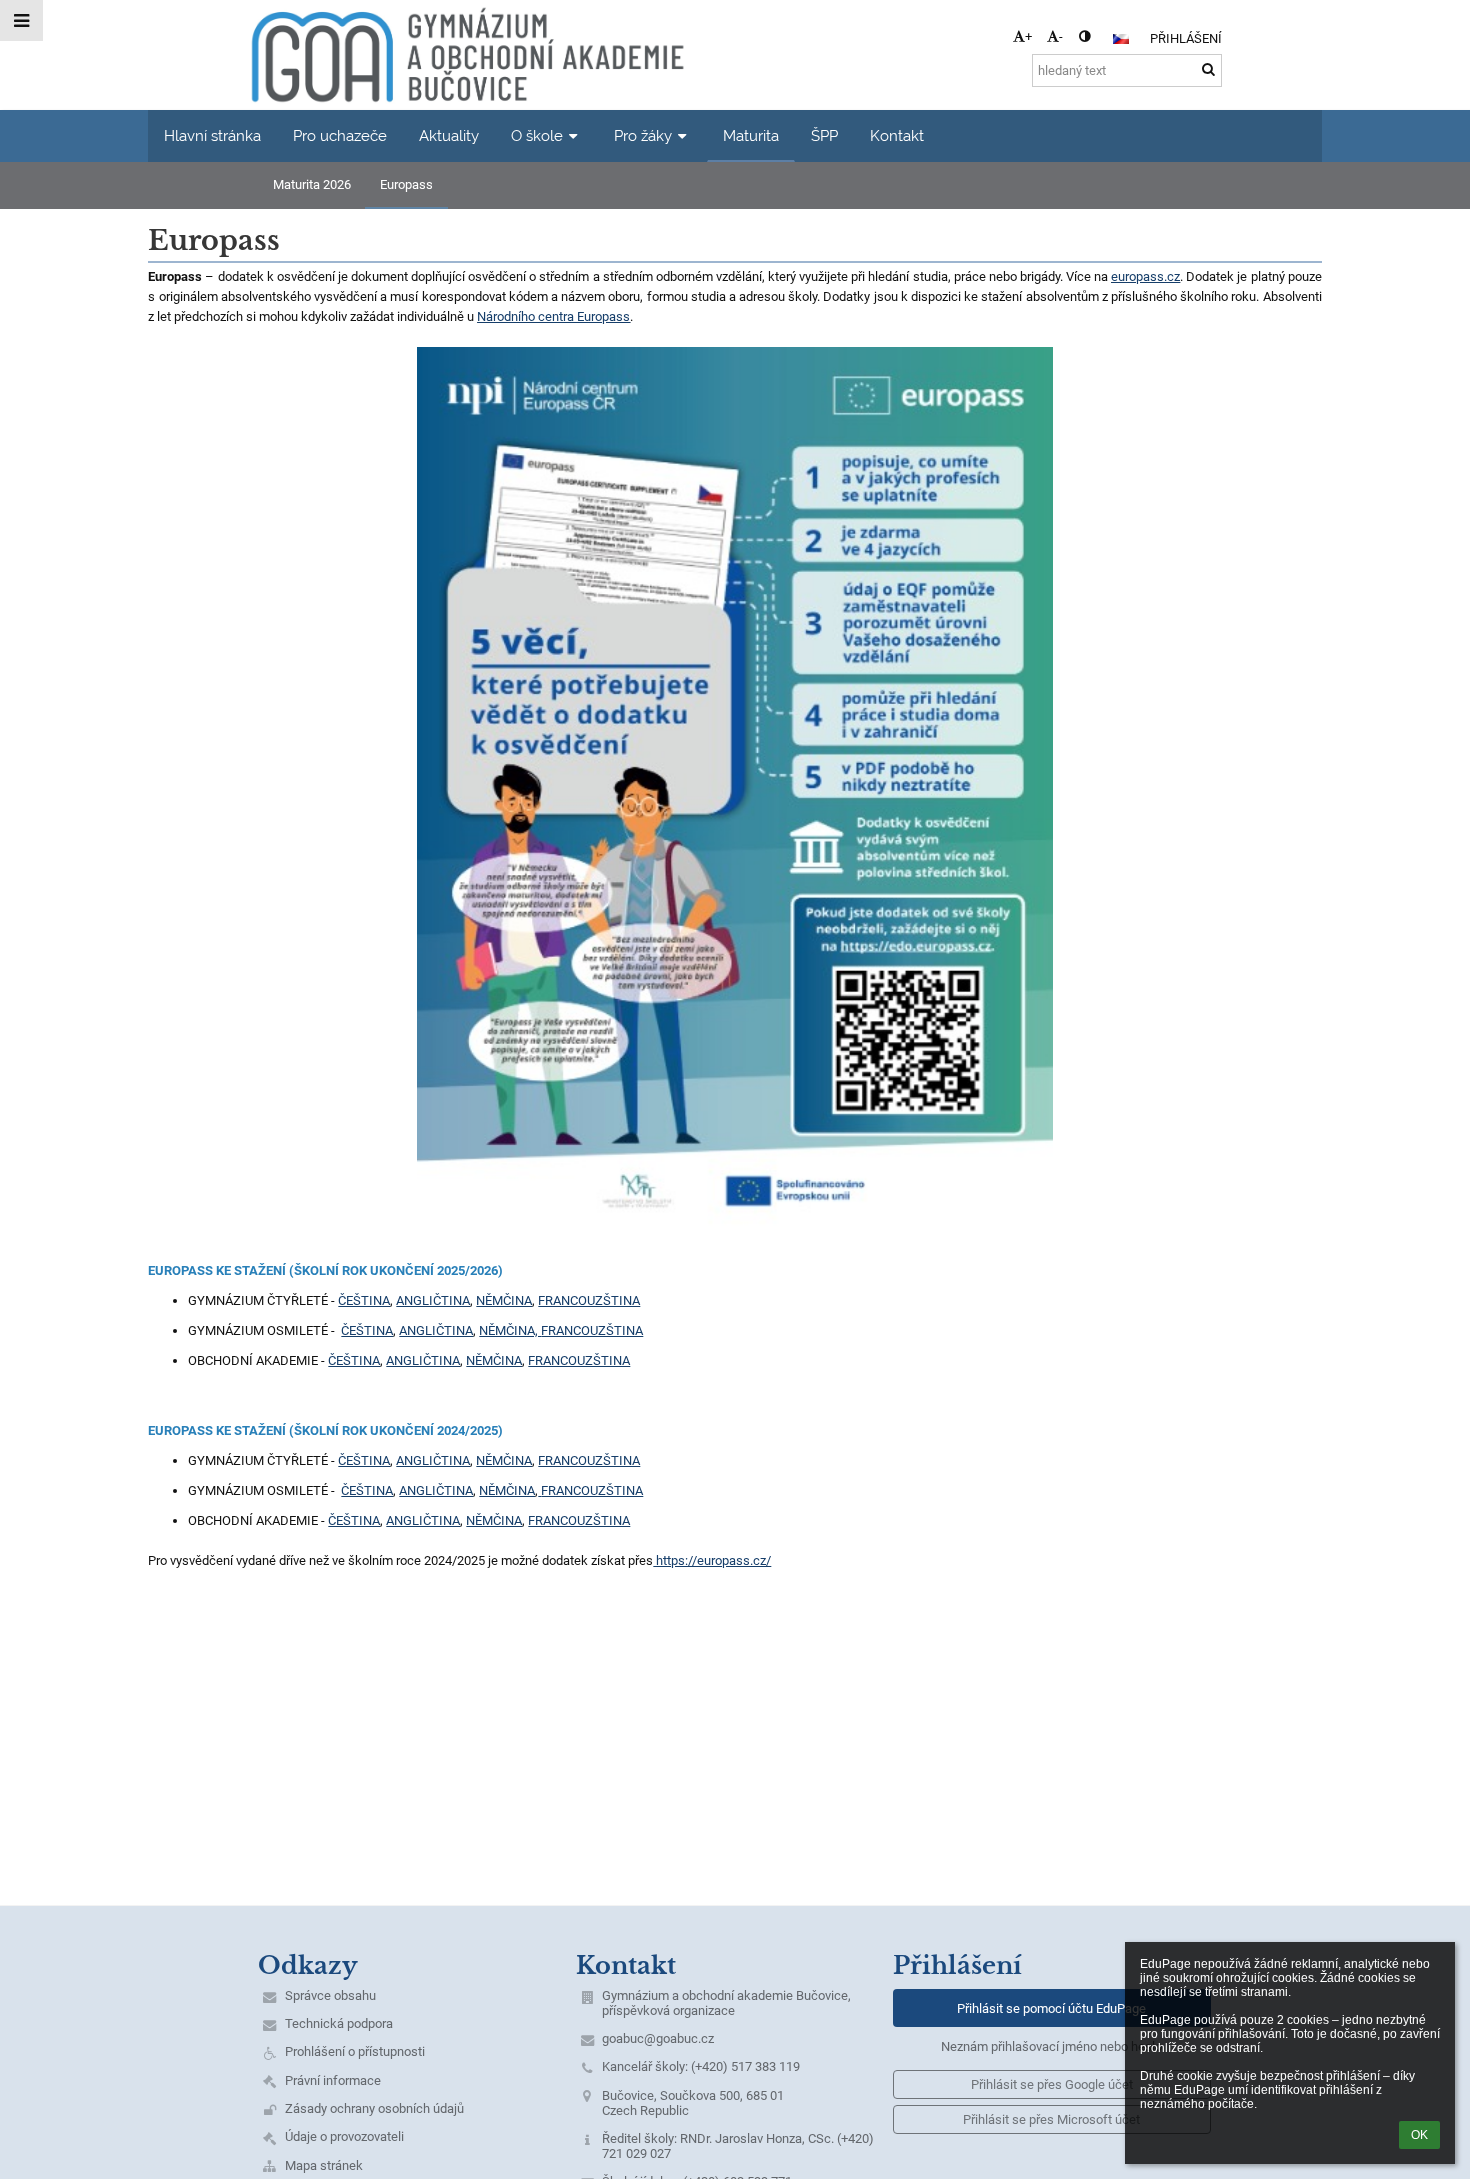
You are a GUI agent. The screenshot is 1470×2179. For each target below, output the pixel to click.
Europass (406, 184)
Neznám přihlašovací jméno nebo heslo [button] (1051, 2046)
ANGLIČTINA (433, 1300)
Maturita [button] (751, 135)
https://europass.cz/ (712, 1560)
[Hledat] (1208, 69)
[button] (1084, 36)
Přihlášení (1186, 38)
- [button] (1061, 36)
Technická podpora (339, 2023)
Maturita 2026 (312, 184)
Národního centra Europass (553, 316)
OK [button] (1419, 2135)
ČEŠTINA (364, 1300)
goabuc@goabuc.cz (658, 2038)
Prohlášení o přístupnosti (355, 2051)
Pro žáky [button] (643, 135)
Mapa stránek (324, 2165)
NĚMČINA (504, 1300)
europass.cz (1145, 276)
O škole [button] (537, 135)
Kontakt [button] (897, 135)
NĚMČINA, (510, 1330)
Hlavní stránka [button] (212, 135)
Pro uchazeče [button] (340, 135)
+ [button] (1028, 36)
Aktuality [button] (449, 135)
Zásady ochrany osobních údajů (374, 2108)
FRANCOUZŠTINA (589, 1300)
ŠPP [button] (824, 135)
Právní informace (333, 2080)
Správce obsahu (330, 1995)
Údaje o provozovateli (344, 2136)
